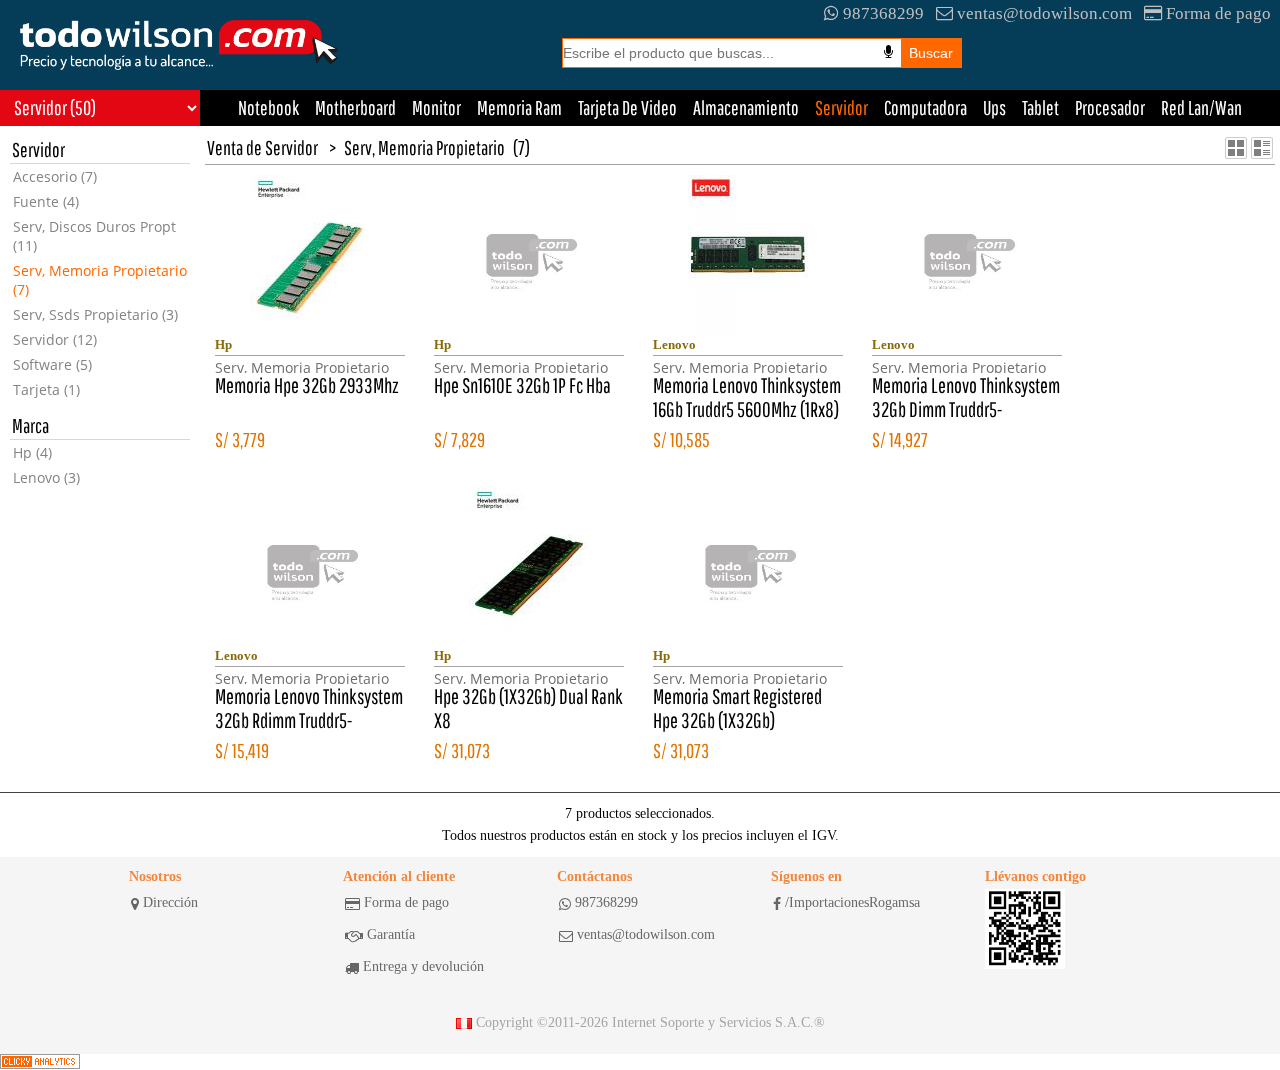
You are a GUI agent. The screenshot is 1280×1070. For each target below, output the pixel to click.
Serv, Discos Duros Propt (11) (94, 236)
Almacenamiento (746, 107)
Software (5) (52, 364)
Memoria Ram (519, 107)
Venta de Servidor (262, 147)
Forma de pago (1218, 13)
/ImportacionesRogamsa (852, 902)
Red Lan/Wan (1201, 107)
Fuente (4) (46, 201)
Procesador (1110, 107)
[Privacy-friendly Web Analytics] (40, 1062)
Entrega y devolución (423, 966)
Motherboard (355, 107)
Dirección (170, 902)
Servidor (841, 107)
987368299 (883, 13)
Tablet (1040, 107)
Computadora (925, 107)
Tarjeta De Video (627, 107)
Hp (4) (32, 452)
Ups (994, 107)
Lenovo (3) (46, 477)
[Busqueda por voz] (888, 52)
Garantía (391, 934)
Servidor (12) (55, 339)
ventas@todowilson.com (1044, 13)
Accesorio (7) (55, 176)
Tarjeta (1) (46, 389)
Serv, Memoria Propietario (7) (100, 280)
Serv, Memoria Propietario (424, 147)
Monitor (436, 107)
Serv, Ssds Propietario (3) (95, 314)
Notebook (268, 107)
